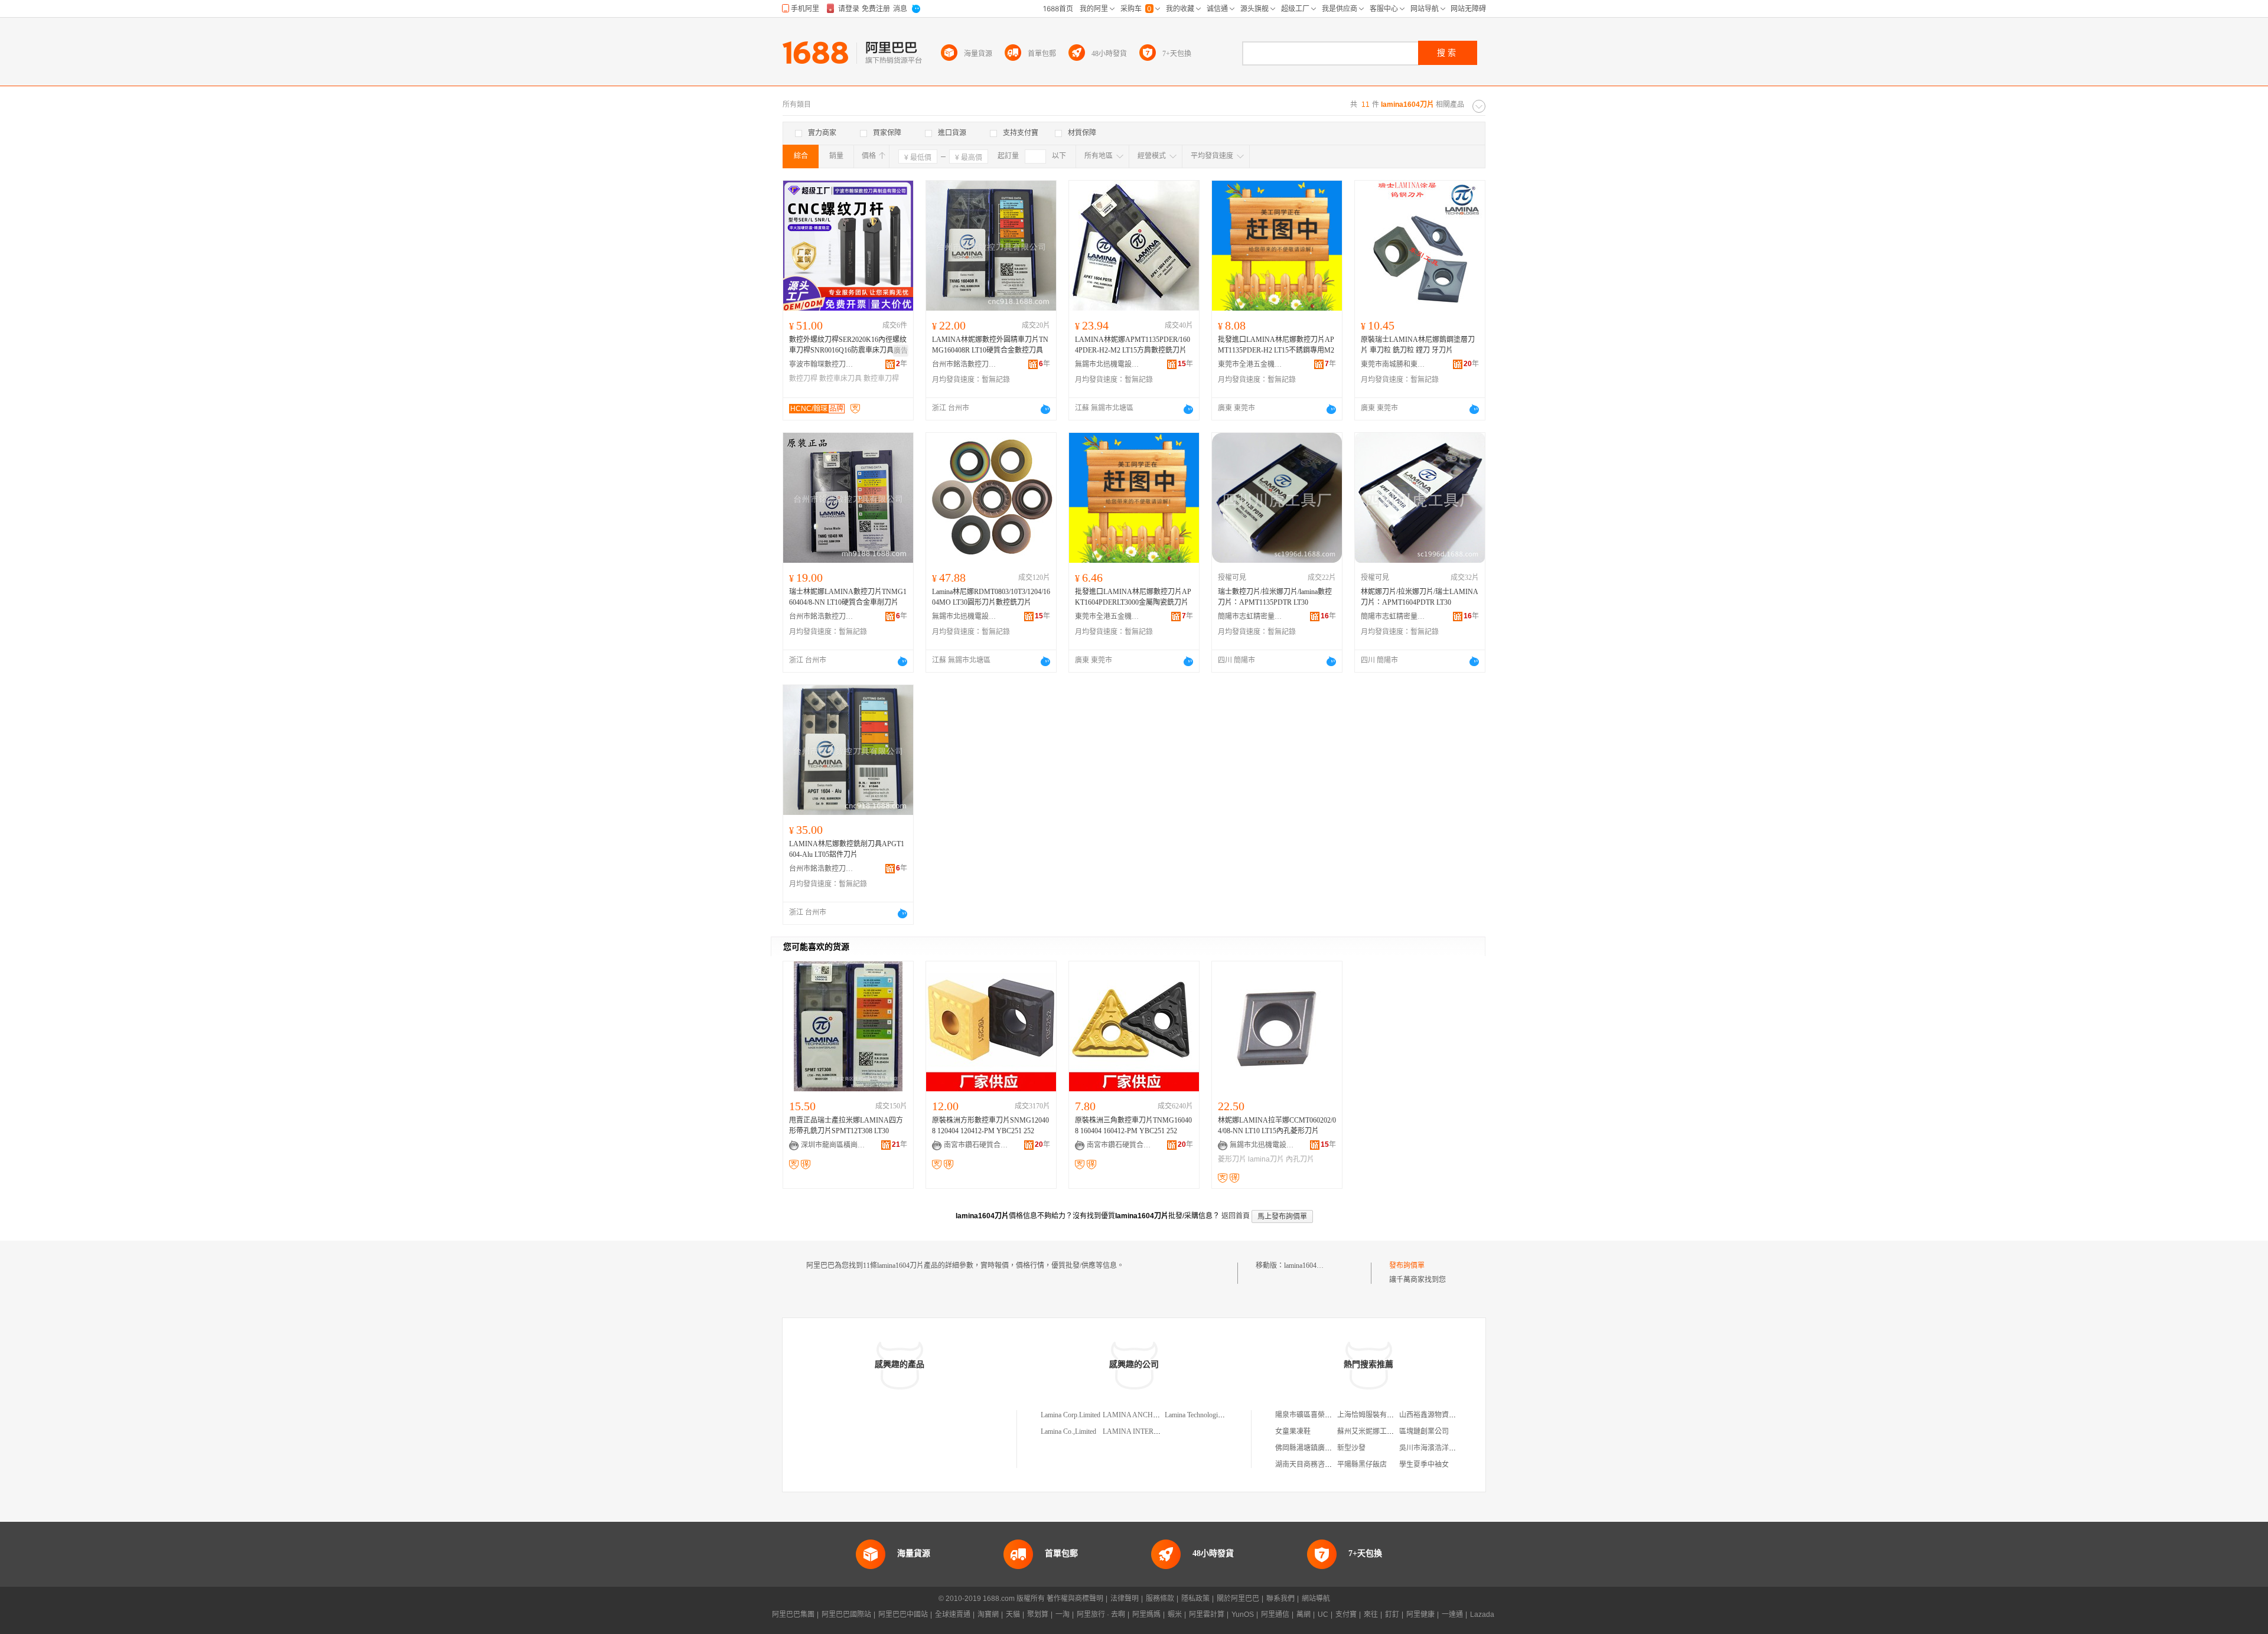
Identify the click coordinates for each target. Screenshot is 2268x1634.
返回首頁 (1236, 1216)
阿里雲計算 (1207, 1615)
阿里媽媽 (1146, 1615)
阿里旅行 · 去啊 (1101, 1615)
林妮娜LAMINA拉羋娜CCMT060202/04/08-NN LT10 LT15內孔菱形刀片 (1277, 1126)
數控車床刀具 (840, 379)
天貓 (1013, 1615)
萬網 (1304, 1615)
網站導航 (1316, 1599)
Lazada (1482, 1615)
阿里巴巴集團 (793, 1615)
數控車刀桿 (881, 379)
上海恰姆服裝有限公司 (1373, 1415)
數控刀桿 (803, 379)
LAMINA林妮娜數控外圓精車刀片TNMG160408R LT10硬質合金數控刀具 (990, 345)
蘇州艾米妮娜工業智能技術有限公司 (1394, 1431)
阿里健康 (1420, 1615)
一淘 (1063, 1615)
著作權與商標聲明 (1075, 1599)
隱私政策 (1195, 1599)
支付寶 (1346, 1615)
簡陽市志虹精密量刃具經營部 (1250, 617)
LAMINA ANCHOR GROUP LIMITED (1161, 1415)
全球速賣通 (953, 1615)
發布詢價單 (1407, 1266)
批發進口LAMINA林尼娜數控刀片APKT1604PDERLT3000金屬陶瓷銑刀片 (1133, 597)
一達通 (1452, 1615)
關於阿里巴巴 (1238, 1599)
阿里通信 (1275, 1615)
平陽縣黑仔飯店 (1362, 1465)
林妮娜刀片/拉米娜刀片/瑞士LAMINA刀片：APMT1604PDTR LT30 (1420, 597)
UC (1323, 1615)
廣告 (901, 351)
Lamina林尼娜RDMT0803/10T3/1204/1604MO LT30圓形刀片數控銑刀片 (991, 597)
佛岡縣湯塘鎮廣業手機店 (1314, 1448)
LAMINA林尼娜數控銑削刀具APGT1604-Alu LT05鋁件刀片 (847, 849)
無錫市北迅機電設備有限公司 (1107, 364)
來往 (1371, 1615)
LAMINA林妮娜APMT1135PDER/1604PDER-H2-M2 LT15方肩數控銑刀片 (1133, 345)
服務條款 (1160, 1599)
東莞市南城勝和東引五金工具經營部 (1393, 364)
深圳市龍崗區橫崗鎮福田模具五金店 (833, 1145)
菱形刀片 (1232, 1159)
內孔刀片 (1300, 1159)
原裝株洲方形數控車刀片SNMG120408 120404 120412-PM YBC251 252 (990, 1126)
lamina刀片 (1266, 1159)
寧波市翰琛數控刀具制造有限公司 (822, 364)
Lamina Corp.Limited (1071, 1415)
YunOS (1243, 1615)
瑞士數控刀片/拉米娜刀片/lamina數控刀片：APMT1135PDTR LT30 (1275, 597)
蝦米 (1175, 1615)
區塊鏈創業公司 (1424, 1431)
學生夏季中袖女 (1424, 1465)
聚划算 (1038, 1615)
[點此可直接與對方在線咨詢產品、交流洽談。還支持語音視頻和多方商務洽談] (1045, 409)
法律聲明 (1125, 1599)
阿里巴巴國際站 (846, 1615)
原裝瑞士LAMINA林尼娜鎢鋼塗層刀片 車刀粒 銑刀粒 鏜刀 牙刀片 (1418, 345)
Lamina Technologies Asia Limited (1213, 1415)
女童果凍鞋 (1293, 1431)
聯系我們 (1280, 1599)
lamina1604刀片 (1307, 1266)
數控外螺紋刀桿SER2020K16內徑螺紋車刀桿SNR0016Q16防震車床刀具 (848, 345)
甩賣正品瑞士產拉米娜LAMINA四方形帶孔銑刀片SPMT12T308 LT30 (846, 1126)
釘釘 (1392, 1615)
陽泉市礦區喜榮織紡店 (1311, 1415)
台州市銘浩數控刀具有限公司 (964, 364)
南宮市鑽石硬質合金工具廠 (976, 1145)
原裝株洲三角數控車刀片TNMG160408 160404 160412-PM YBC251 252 (1133, 1126)
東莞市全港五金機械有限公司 (1250, 364)
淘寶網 (988, 1615)
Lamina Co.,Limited (1068, 1431)
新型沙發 (1351, 1448)
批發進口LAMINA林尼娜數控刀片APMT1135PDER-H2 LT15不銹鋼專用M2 (1276, 345)
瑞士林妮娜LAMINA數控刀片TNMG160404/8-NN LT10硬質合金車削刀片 (848, 597)
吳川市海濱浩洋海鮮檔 (1435, 1448)
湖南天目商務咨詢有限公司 (1318, 1465)
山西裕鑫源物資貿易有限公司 (1445, 1415)
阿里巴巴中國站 (903, 1615)
